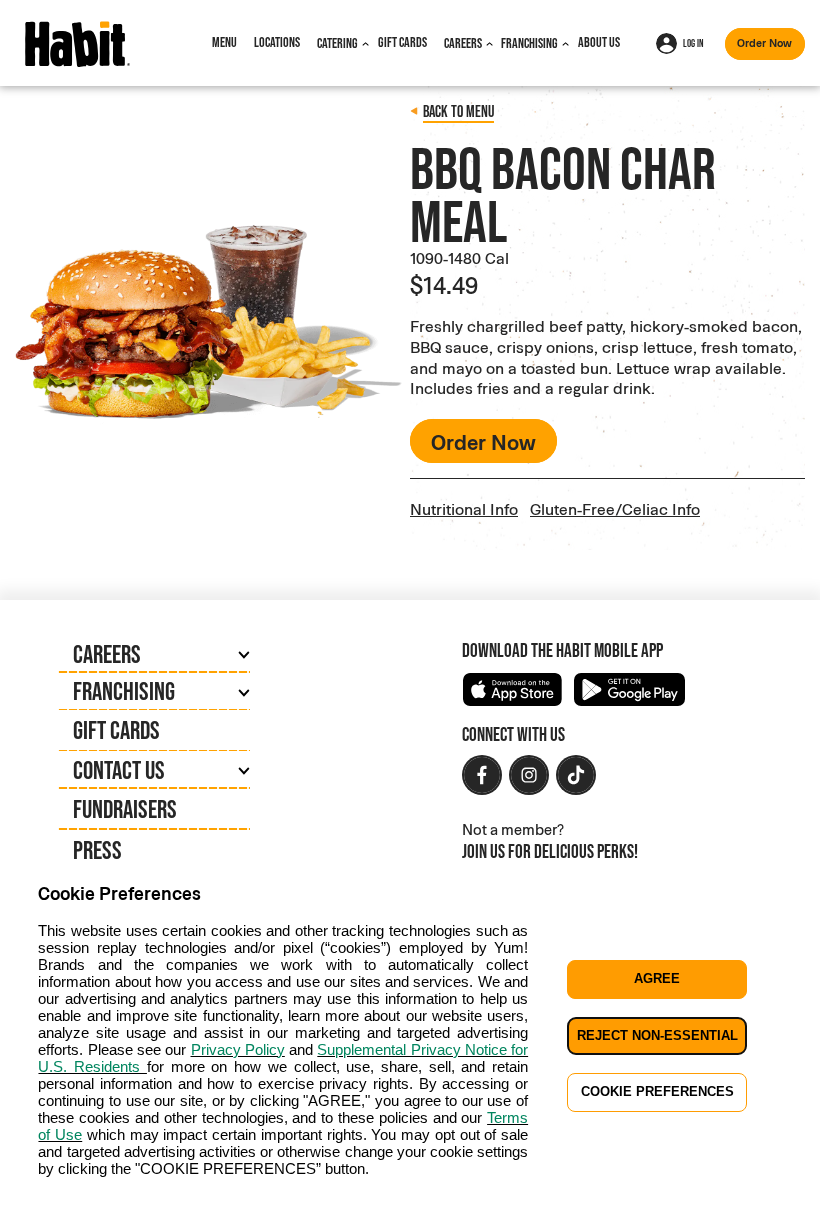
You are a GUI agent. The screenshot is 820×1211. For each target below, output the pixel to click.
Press (97, 850)
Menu (224, 42)
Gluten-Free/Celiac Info (615, 508)
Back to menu (458, 111)
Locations (277, 42)
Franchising (529, 43)
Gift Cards (402, 42)
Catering (337, 43)
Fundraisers (125, 809)
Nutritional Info (464, 508)
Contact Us (119, 770)
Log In (693, 43)
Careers (463, 43)
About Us (599, 42)
